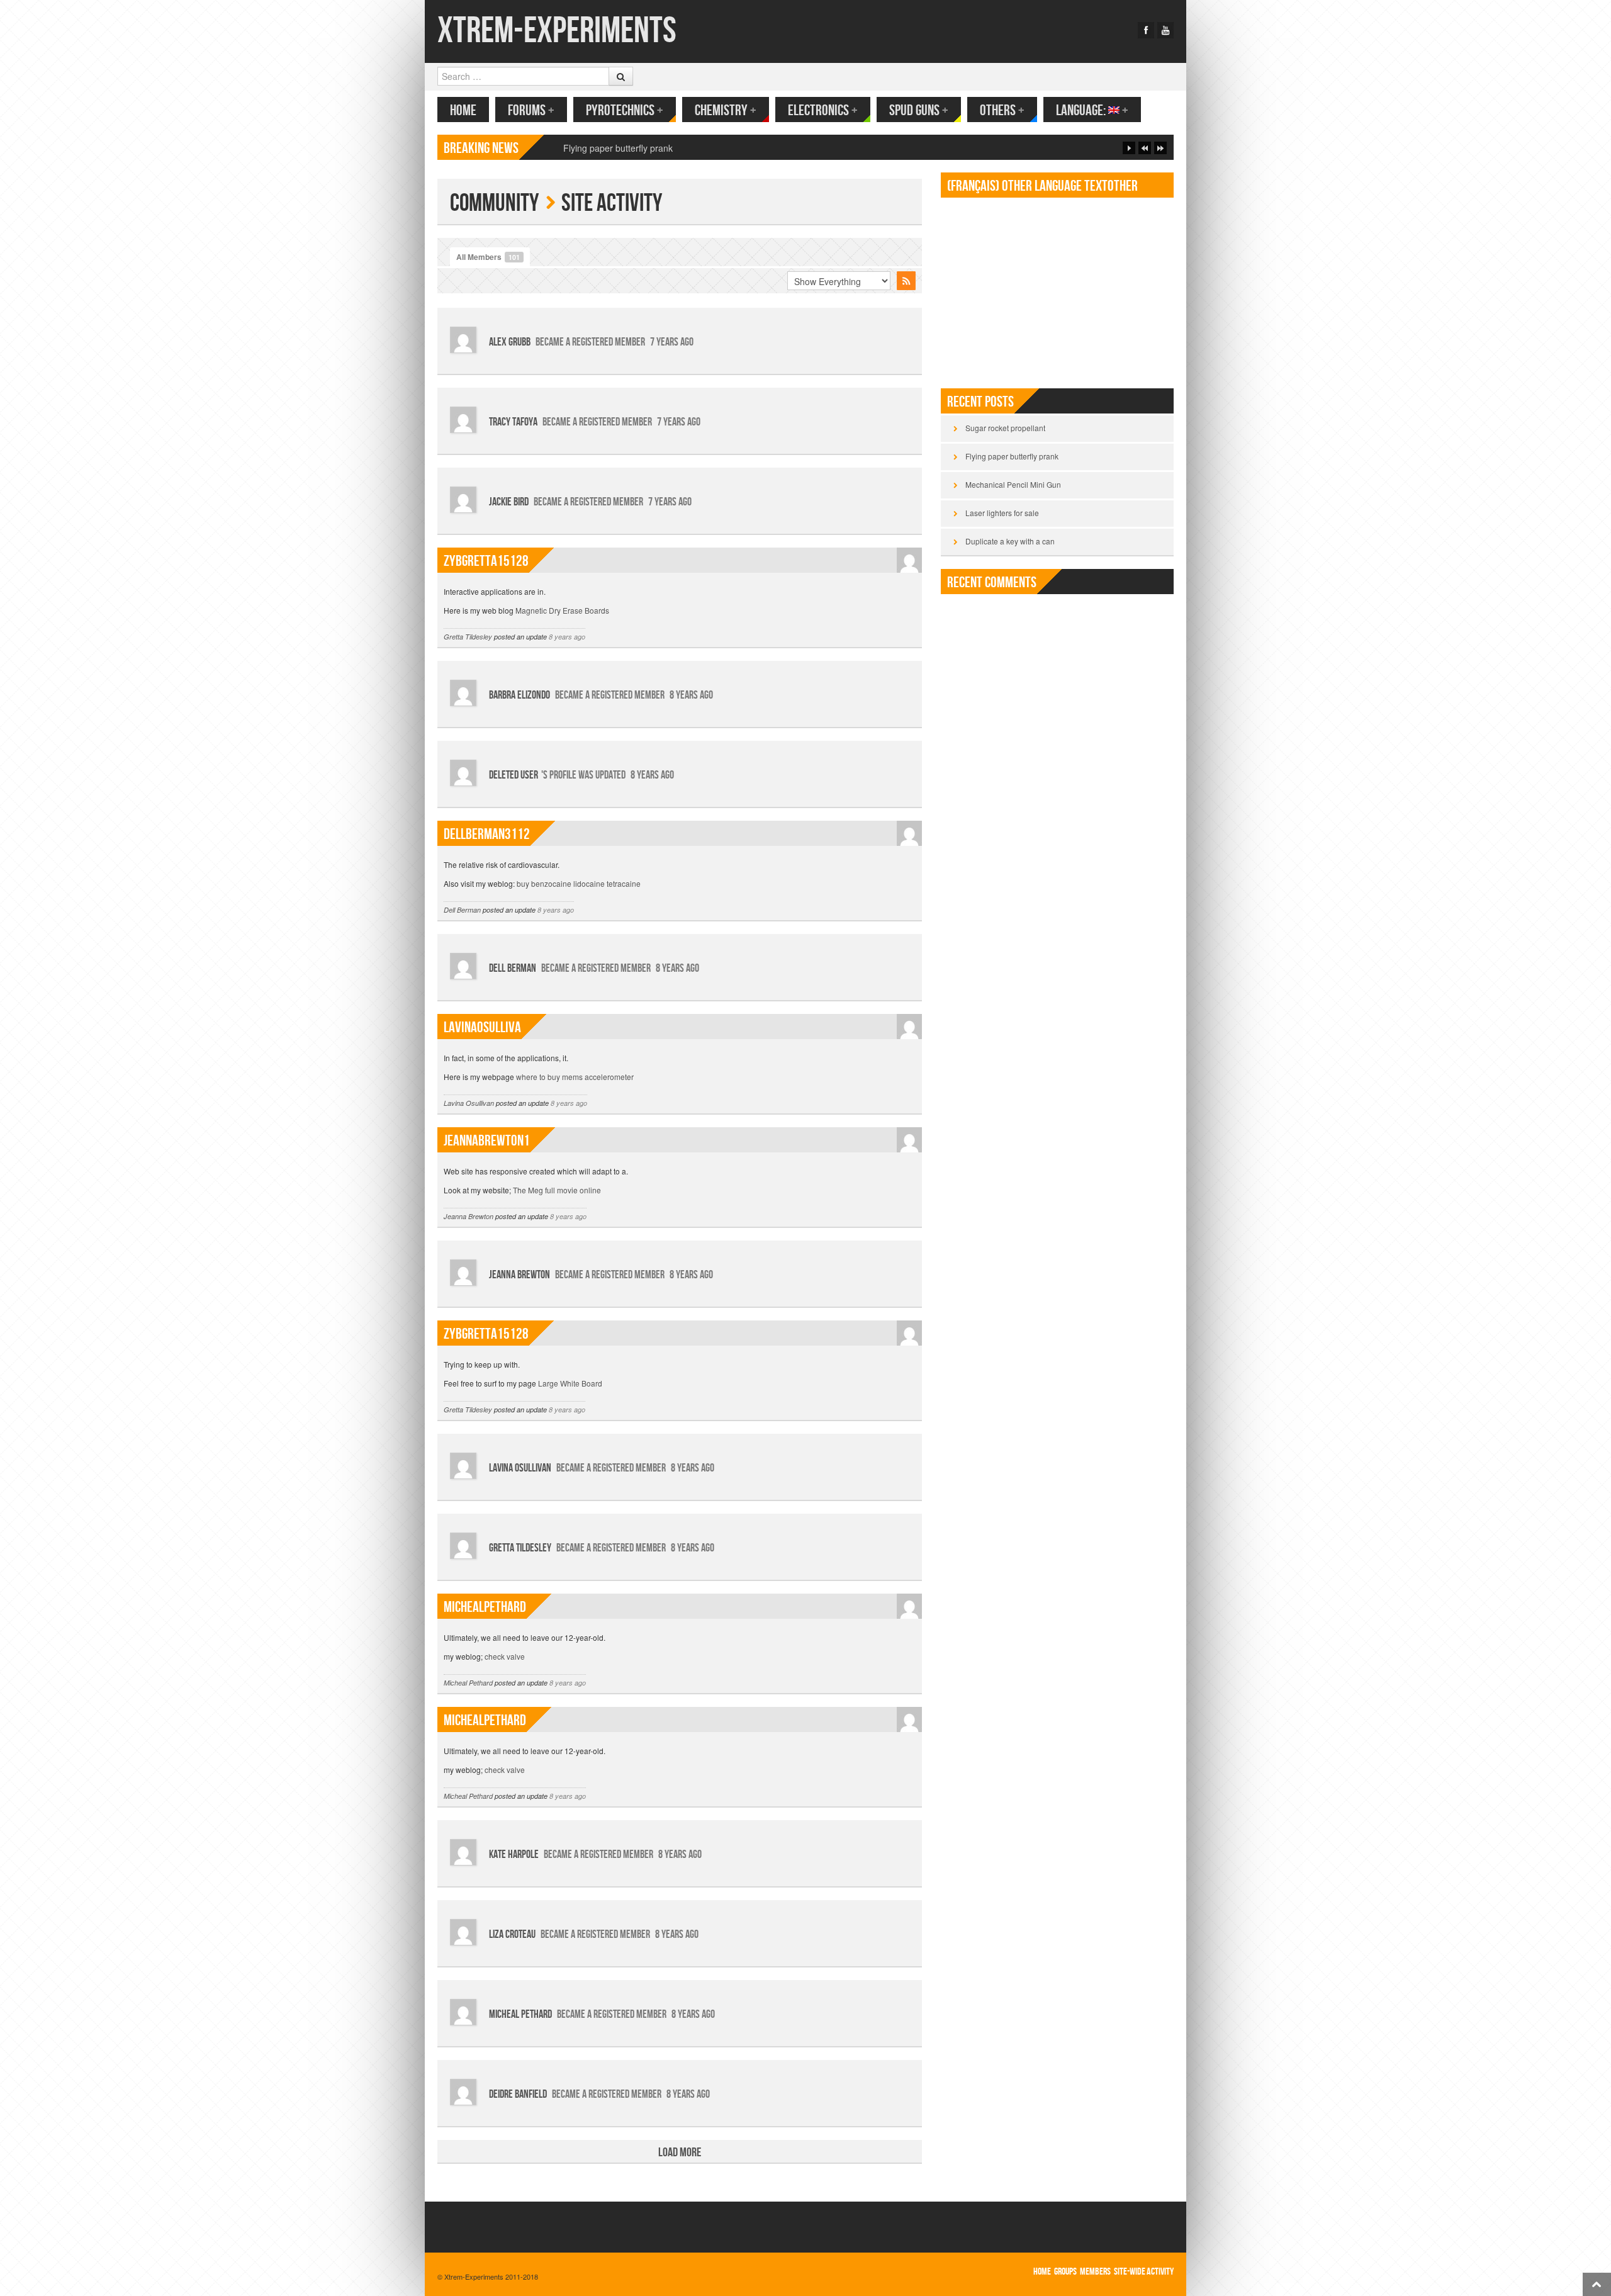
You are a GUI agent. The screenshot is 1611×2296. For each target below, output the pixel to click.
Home (463, 110)
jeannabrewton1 (487, 1141)
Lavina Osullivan (469, 1103)
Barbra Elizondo (519, 695)
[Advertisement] (1057, 288)
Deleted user (514, 775)
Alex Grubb (510, 342)
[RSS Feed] (906, 281)
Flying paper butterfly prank (1012, 456)
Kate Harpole (514, 1854)
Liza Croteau (512, 1934)
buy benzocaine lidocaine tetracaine (579, 883)
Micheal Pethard (468, 1683)
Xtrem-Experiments (557, 31)
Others (1002, 110)
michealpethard (485, 1607)
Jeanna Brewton (469, 1216)
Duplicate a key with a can (1010, 541)
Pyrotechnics (625, 110)
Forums (531, 110)
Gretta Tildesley (468, 637)
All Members (488, 257)
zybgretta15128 (486, 561)
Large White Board (570, 1383)
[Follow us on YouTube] (1165, 30)
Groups (1065, 2272)
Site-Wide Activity (1144, 2272)
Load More (680, 2152)
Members (1095, 2272)
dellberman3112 (487, 834)
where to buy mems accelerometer (575, 1077)
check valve (505, 1656)
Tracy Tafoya (513, 422)
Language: (1092, 110)
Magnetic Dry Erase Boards (562, 610)
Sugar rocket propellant (1005, 428)
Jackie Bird (509, 502)
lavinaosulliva (482, 1027)
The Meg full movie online (557, 1190)
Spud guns (919, 110)
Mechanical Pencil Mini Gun (618, 148)
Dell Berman (462, 910)
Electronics (823, 110)
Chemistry (726, 110)
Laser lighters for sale (1002, 513)
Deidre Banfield (518, 2094)
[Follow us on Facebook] (1146, 30)
